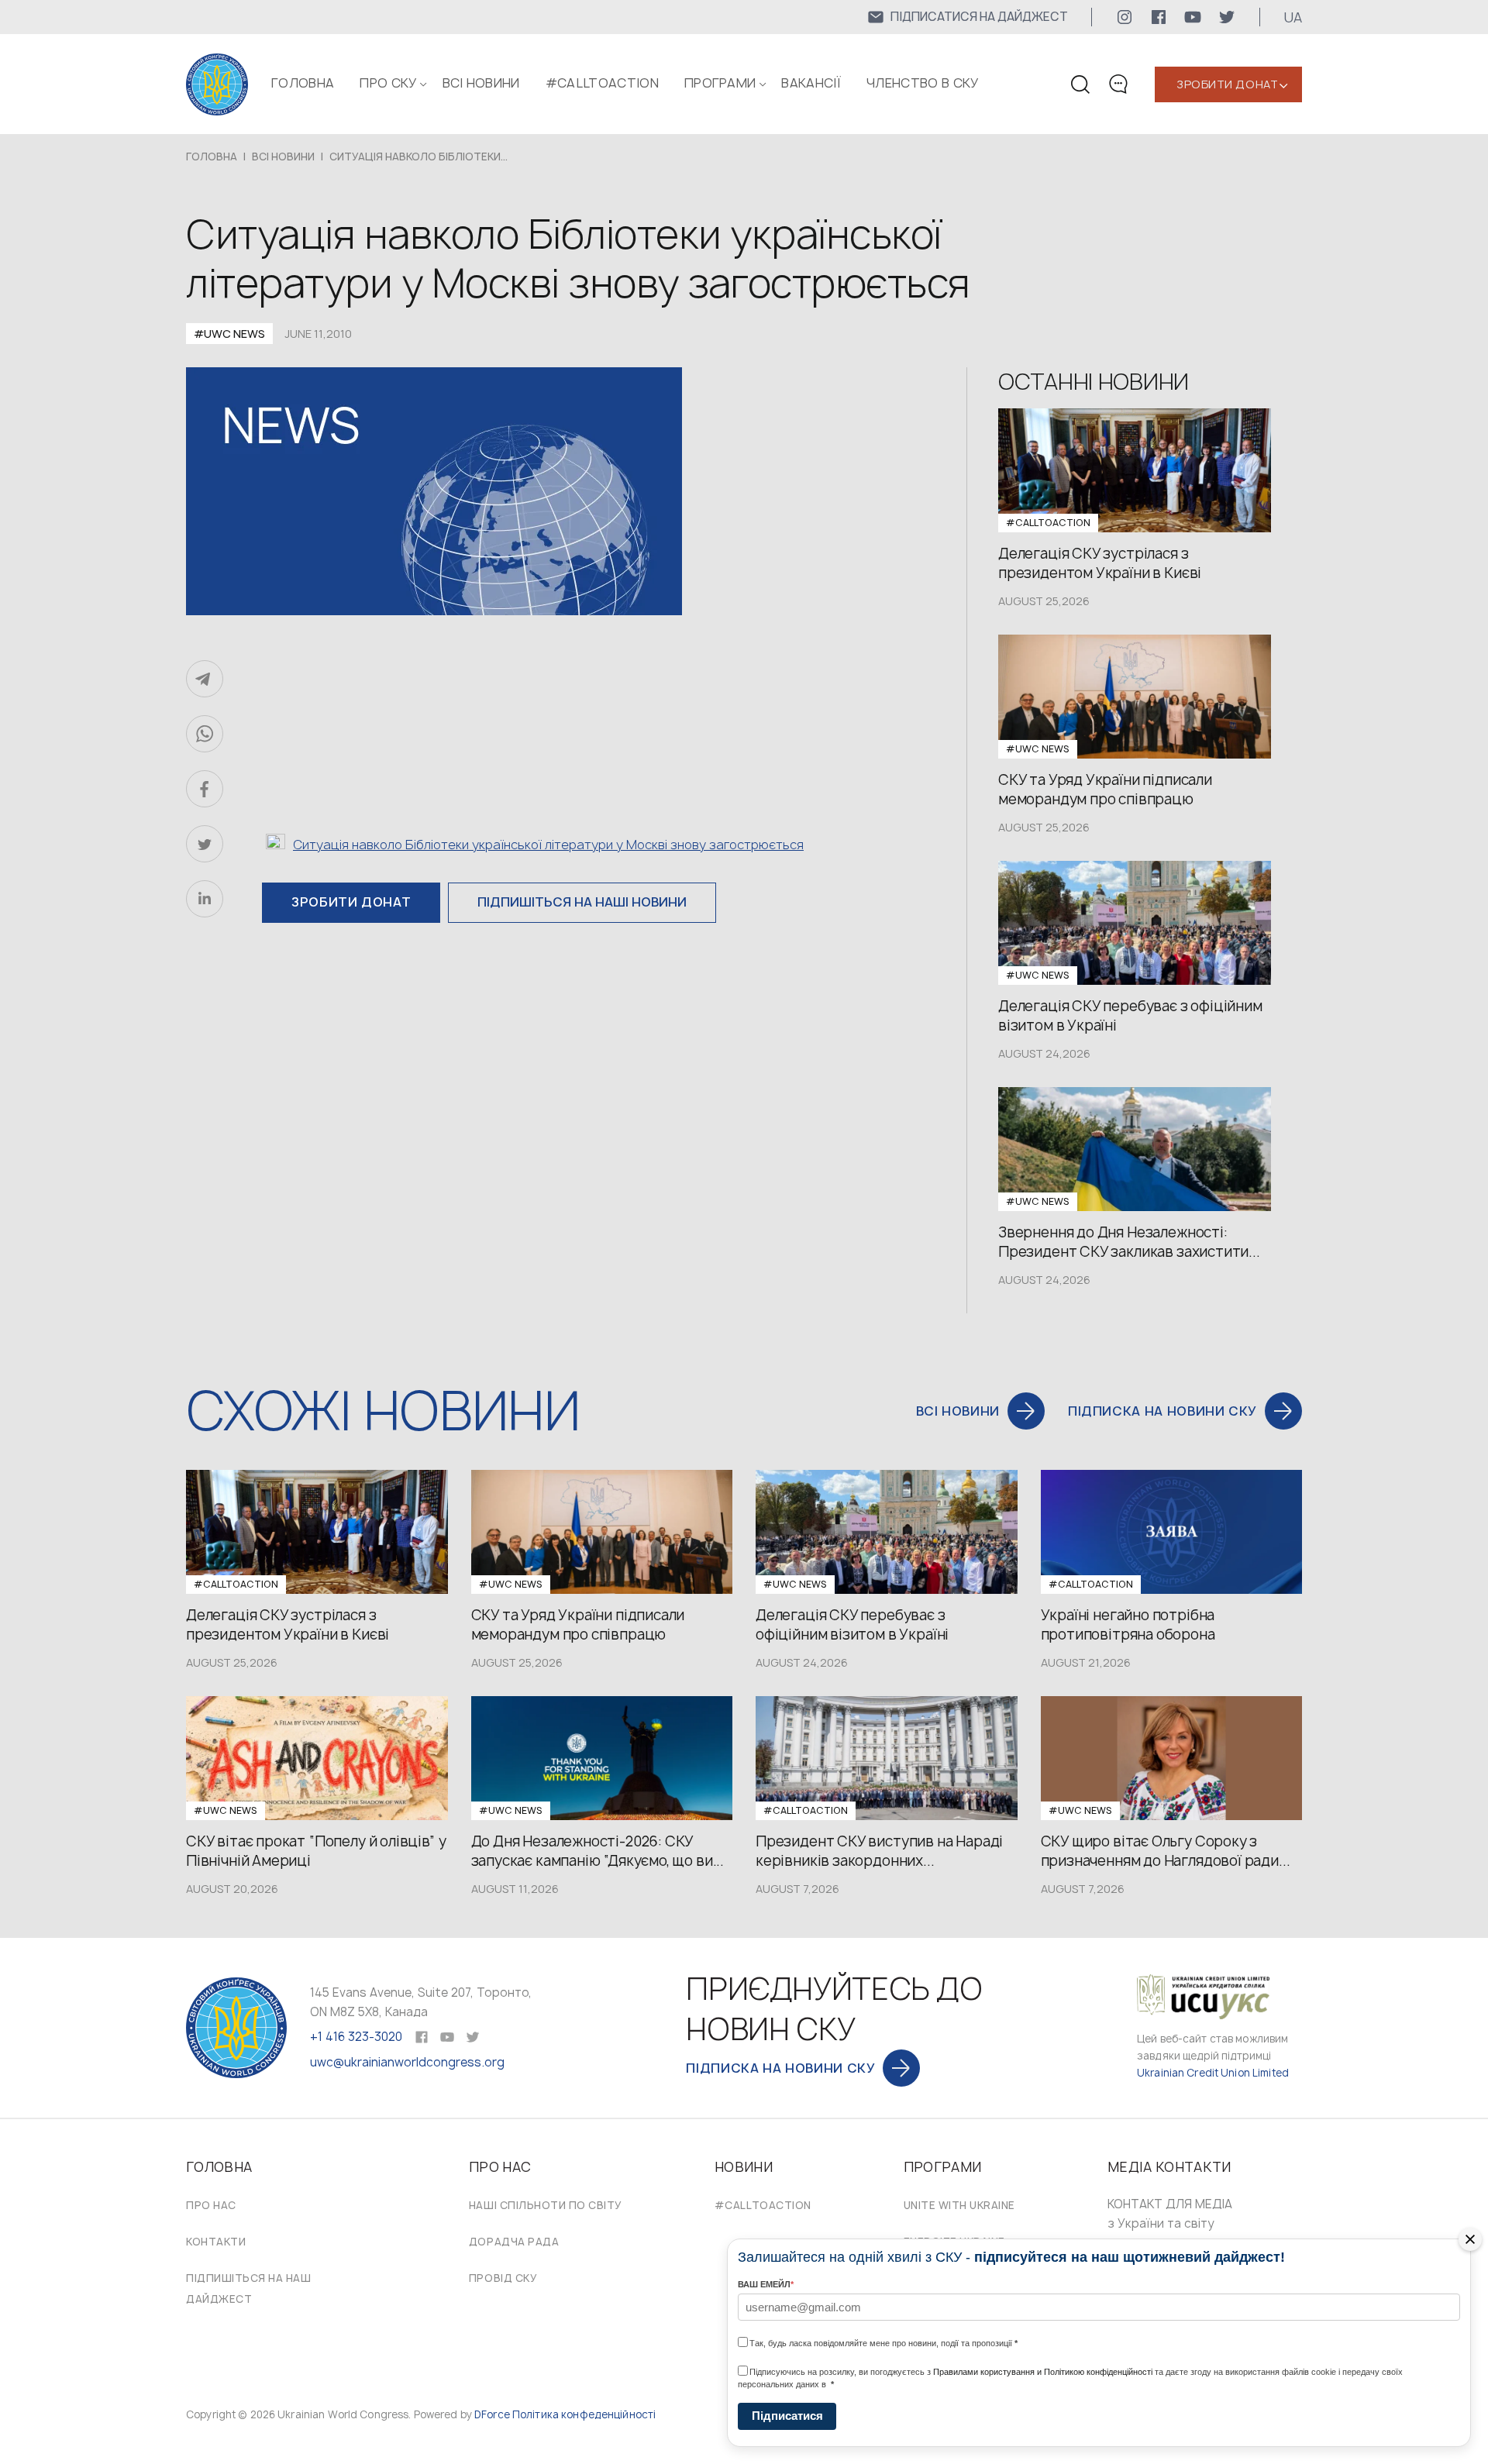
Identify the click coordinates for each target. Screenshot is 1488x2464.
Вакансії (811, 83)
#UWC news (229, 334)
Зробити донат (1227, 84)
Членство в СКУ (922, 83)
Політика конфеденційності (584, 2414)
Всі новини (481, 83)
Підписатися (787, 2416)
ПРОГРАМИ (720, 83)
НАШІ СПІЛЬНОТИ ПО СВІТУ (546, 2205)
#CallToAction (602, 83)
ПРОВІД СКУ (503, 2278)
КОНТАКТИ (216, 2242)
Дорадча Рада (514, 2242)
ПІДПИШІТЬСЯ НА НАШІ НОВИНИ (582, 902)
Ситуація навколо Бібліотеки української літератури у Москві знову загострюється (548, 845)
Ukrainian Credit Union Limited (1213, 2073)
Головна (303, 83)
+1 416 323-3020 (356, 2037)
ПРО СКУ (388, 83)
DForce (492, 2414)
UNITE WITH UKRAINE (959, 2205)
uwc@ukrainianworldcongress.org (407, 2062)
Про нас (211, 2205)
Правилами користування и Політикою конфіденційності (1043, 2372)
